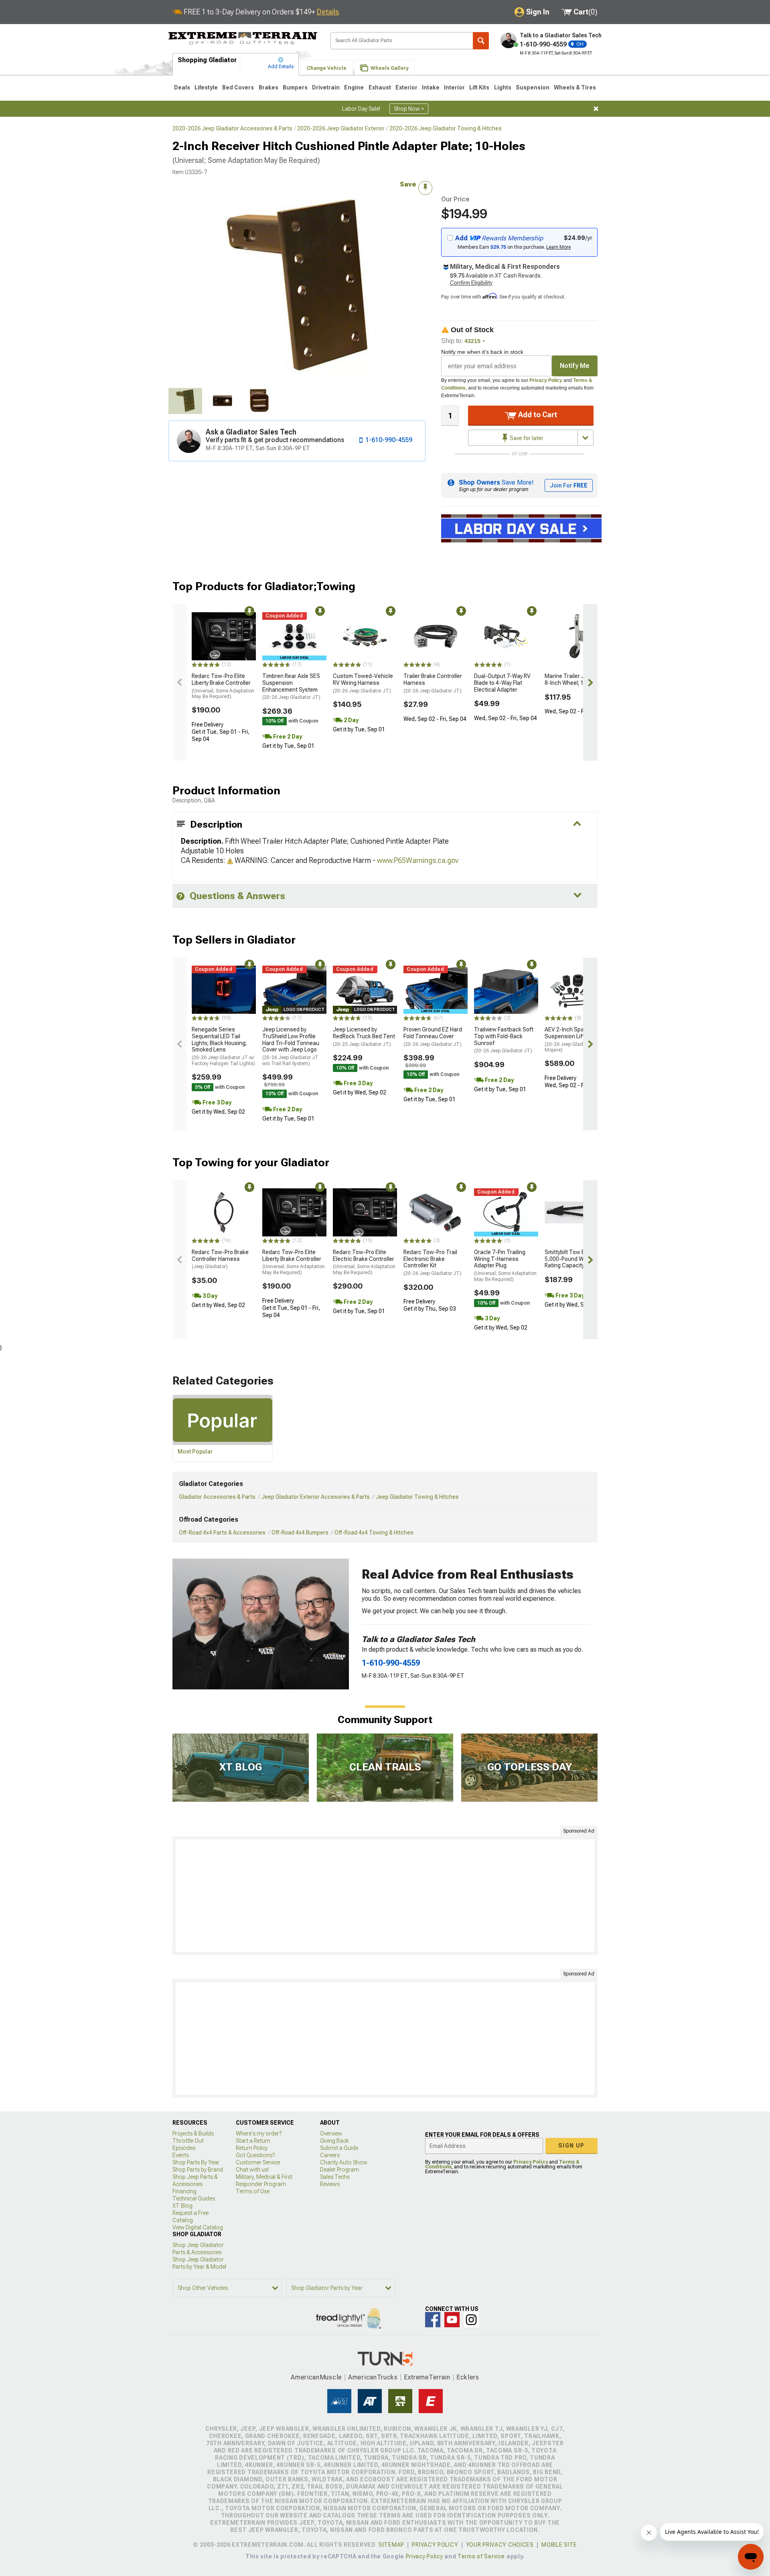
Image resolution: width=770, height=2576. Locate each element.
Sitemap (391, 2545)
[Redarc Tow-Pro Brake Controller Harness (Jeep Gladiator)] (224, 1212)
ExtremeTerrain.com (243, 39)
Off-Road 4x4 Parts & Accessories (222, 1533)
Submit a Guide (339, 2148)
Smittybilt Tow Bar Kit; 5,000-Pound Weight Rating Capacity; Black (572, 1259)
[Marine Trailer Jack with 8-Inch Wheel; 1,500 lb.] (577, 636)
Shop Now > (409, 109)
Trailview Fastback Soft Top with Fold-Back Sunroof (504, 1040)
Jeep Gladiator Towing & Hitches (417, 1497)
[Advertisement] (385, 1896)
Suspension (533, 87)
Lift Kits (479, 87)
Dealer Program (339, 2170)
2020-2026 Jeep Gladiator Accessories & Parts (232, 128)
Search (481, 41)
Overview (331, 2133)
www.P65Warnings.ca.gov (418, 860)
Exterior (406, 87)
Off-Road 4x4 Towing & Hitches (374, 1533)
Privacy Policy (546, 380)
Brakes (268, 87)
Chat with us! (252, 2170)
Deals (182, 87)
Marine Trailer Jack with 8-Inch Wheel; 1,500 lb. (575, 679)
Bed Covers (238, 87)
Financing (184, 2191)
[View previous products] (180, 682)
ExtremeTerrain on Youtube (452, 2320)
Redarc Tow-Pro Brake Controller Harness (220, 1259)
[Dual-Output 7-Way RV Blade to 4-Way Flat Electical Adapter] (506, 636)
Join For (569, 485)
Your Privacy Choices (500, 2545)
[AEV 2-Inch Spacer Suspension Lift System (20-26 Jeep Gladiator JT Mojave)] (577, 990)
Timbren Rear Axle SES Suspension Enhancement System (291, 686)
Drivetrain (326, 87)
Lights (503, 87)
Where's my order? (259, 2133)
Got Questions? (255, 2155)
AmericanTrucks (373, 2377)
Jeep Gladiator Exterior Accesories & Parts (316, 1497)
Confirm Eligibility (471, 283)
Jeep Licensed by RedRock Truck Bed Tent (364, 1037)
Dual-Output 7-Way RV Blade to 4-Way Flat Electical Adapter (502, 683)
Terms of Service (481, 2556)
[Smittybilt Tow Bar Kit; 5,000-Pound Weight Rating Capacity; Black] (577, 1212)
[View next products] (590, 682)
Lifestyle (206, 87)
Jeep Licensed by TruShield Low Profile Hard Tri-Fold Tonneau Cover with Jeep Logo (291, 1046)
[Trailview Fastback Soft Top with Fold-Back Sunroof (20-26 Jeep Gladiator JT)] (506, 990)
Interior (454, 87)
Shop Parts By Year (196, 2162)
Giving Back (334, 2141)
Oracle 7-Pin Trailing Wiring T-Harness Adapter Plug (505, 1266)
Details (328, 12)
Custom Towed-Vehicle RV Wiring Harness (363, 683)
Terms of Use (253, 2191)
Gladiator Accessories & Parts (217, 1497)
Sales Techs (335, 2177)
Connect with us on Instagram (471, 2320)
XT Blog (182, 2206)
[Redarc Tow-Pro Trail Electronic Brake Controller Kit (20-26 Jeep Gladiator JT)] (436, 1212)
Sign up (571, 2146)
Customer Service (258, 2162)
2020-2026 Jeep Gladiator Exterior (341, 128)
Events (181, 2155)
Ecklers (468, 2377)
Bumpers (295, 87)
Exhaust (380, 87)
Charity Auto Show (344, 2162)
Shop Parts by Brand (198, 2170)
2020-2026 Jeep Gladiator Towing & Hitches (446, 128)
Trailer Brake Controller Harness (433, 683)
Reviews (330, 2184)
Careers (330, 2155)
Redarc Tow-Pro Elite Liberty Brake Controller (223, 686)
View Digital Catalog (198, 2227)
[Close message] (596, 109)
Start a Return (253, 2141)
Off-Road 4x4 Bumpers (300, 1533)
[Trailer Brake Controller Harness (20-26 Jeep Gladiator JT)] (436, 636)
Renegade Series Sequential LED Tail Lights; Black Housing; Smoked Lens (223, 1046)
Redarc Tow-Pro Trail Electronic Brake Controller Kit (433, 1263)
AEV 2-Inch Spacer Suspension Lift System (574, 1039)
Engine (354, 87)
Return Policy (252, 2148)
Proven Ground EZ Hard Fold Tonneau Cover (433, 1037)
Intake (431, 87)
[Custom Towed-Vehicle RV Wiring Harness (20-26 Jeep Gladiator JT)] (365, 636)
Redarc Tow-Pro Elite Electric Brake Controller (364, 1262)
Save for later (526, 438)
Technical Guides (194, 2198)
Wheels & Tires (575, 87)
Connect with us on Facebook (433, 2320)
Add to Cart (537, 415)
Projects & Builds (193, 2133)
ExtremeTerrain (427, 2377)
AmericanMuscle (316, 2377)
